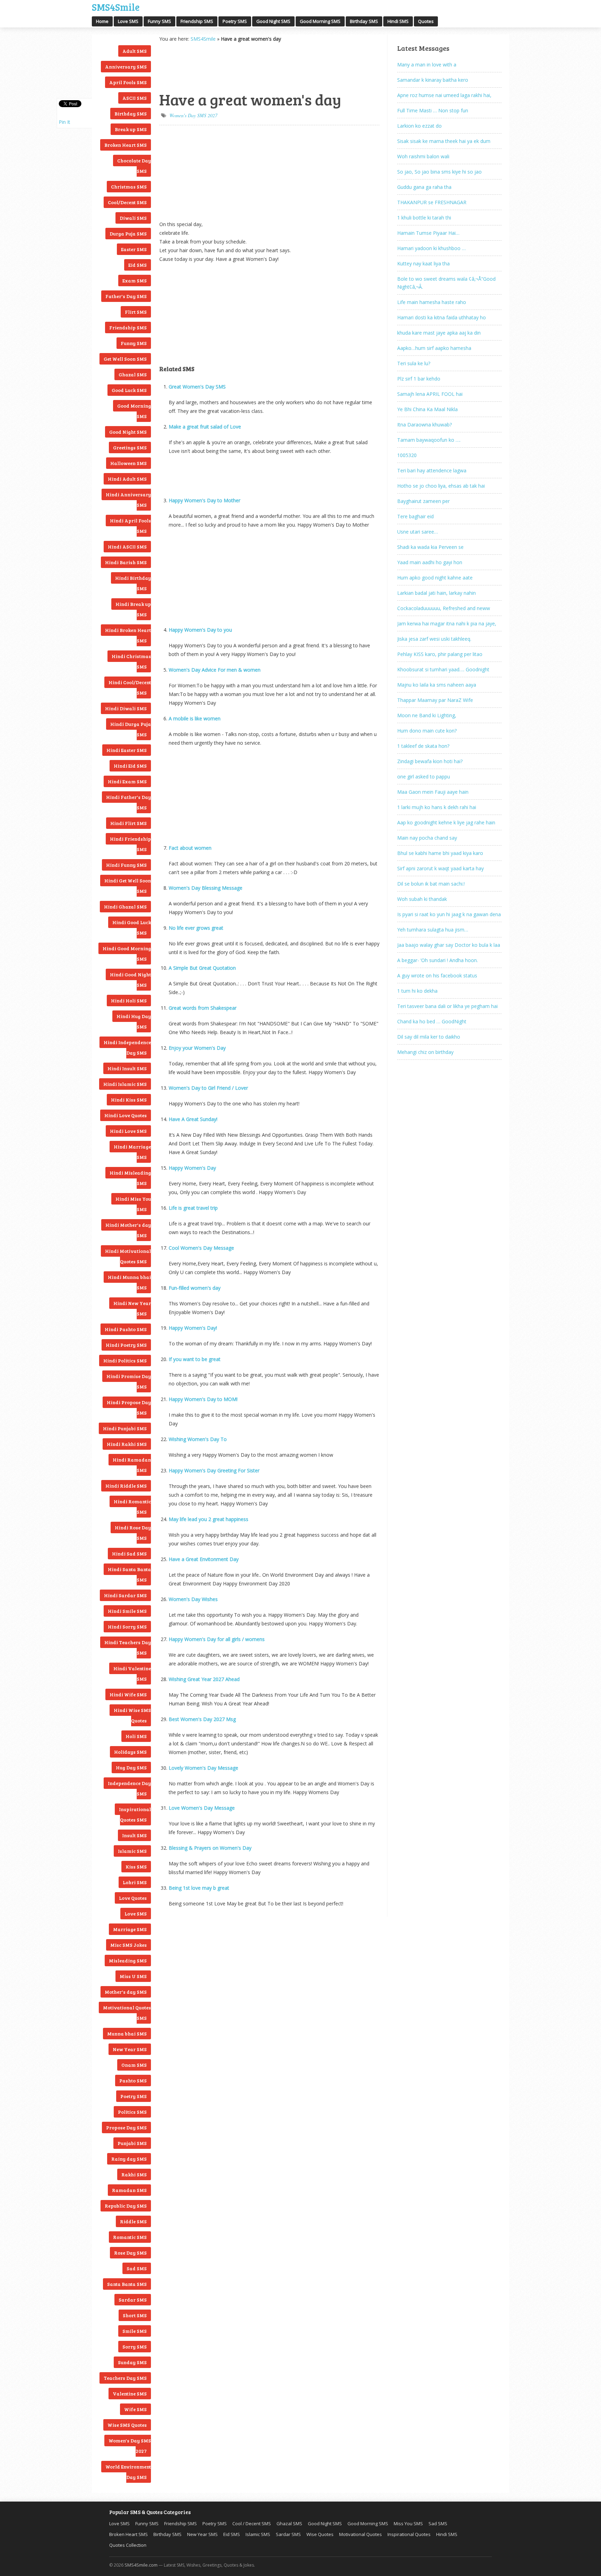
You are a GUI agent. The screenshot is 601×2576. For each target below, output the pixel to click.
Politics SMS (132, 2112)
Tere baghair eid (415, 516)
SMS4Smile (116, 6)
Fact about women (190, 848)
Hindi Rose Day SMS (133, 1533)
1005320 (407, 455)
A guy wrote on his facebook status (437, 975)
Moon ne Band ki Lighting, (427, 715)
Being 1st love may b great (199, 1888)
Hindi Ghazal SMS (125, 907)
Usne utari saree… (418, 532)
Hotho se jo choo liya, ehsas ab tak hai (441, 486)
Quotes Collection (128, 2545)
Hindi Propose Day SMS (129, 1407)
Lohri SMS (135, 1882)
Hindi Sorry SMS (127, 1627)
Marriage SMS (130, 1929)
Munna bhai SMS (127, 2034)
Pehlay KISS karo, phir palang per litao (440, 654)
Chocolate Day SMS (134, 166)
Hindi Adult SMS (127, 479)
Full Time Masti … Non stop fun (433, 110)
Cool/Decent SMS (127, 202)
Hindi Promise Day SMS (129, 1381)
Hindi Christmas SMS (131, 661)
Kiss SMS (136, 1867)
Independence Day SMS (129, 1788)
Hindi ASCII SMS (127, 547)
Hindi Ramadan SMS (132, 1465)
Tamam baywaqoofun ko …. (429, 440)
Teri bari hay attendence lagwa (432, 470)
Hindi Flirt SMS (129, 823)
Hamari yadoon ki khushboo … (431, 248)
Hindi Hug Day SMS (134, 1021)
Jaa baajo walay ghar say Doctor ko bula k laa (449, 945)
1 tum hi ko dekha (417, 991)
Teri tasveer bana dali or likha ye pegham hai (447, 1006)
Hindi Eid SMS (130, 766)
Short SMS (135, 2315)
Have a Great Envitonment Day (204, 1559)
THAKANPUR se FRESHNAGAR (432, 202)
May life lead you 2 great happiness (209, 1519)
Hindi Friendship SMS (130, 844)
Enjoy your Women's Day (197, 1048)
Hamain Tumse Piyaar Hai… (428, 233)
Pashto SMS (133, 2081)
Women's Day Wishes (193, 1599)
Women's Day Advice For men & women (215, 670)
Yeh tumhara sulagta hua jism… (433, 930)
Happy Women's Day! (193, 1328)
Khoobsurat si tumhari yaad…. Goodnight (443, 669)
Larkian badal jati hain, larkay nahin (436, 593)
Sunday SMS (132, 2362)
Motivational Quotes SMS (127, 2013)
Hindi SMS (398, 21)
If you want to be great (195, 1359)
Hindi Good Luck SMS (132, 927)
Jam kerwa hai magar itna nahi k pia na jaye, (447, 623)
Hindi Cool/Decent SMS (130, 687)
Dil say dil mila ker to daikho (429, 1037)
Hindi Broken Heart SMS (128, 635)
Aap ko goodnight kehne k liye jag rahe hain (446, 822)
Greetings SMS (130, 447)
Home (102, 21)
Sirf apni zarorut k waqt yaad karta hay (440, 868)
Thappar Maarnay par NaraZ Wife (435, 700)
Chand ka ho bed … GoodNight (432, 1021)
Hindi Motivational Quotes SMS (128, 1256)
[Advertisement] (194, 66)
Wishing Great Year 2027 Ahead (204, 1679)
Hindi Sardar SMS (125, 1595)
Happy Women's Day (192, 1168)
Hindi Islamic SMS (125, 1084)
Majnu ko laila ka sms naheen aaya (437, 685)
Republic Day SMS (126, 2206)
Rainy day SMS (129, 2159)
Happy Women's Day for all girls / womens (217, 1639)
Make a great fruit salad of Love (205, 427)
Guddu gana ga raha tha (424, 187)
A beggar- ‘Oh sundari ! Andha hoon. (438, 960)
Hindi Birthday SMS (133, 583)
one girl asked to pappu (424, 777)
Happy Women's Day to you (200, 630)
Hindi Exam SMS (127, 781)
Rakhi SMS (134, 2174)
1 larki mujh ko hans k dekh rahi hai (437, 807)
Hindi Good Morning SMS (127, 954)
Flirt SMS (136, 312)
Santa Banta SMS (127, 2284)
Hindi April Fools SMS (130, 526)
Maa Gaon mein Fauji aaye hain (433, 792)
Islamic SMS (132, 1851)
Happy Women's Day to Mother (205, 500)
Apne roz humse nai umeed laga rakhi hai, (444, 95)
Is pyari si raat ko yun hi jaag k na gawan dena (449, 914)
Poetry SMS (235, 21)
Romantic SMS (130, 2237)
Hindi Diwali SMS (126, 708)
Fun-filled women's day (195, 1288)
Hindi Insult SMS (127, 1068)
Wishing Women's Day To (198, 1439)
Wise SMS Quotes (127, 2425)
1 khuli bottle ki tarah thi (424, 218)
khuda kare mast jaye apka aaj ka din (439, 333)
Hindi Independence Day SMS (127, 1047)
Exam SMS (135, 281)
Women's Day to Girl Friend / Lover (208, 1088)
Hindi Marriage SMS (132, 1152)
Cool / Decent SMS (252, 2523)
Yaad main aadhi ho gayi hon (430, 562)
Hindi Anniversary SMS (128, 500)
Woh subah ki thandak (422, 899)
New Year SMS (130, 2049)
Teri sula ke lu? (414, 363)
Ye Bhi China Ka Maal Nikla (427, 409)
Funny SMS (159, 21)
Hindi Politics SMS (125, 1361)
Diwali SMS (133, 218)
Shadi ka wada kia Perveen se (430, 547)
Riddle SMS (133, 2221)
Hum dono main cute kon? (427, 731)
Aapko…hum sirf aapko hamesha (434, 348)
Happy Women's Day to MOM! (203, 1399)
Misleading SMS (128, 1961)
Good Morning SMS (320, 21)
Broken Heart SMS (126, 145)
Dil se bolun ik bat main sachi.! (431, 884)
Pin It (65, 122)
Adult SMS (135, 51)
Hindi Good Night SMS (130, 980)
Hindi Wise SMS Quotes (132, 1715)
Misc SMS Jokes (129, 1945)
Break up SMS (131, 129)
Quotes (426, 21)
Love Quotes (133, 1898)
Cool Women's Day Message (201, 1248)
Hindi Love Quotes (126, 1115)
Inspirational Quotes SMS (135, 1814)
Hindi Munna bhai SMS (129, 1282)
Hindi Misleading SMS (130, 1178)
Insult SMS (134, 1835)
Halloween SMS (129, 463)
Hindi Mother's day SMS (128, 1230)
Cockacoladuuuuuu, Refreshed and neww (444, 608)
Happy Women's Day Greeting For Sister (214, 1470)
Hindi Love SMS (128, 1131)
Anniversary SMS (126, 67)
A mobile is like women (195, 718)
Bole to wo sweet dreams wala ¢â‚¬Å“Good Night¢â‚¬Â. (446, 283)
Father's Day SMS (126, 296)
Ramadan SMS (129, 2190)
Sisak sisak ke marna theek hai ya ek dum (444, 141)
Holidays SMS (130, 1752)
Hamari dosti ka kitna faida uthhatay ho (442, 317)
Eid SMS (138, 265)
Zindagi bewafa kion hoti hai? (430, 761)
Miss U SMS (133, 1976)
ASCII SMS (135, 98)
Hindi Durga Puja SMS (131, 729)
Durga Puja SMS (128, 234)
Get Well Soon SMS (125, 359)
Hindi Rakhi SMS (127, 1444)
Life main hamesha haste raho (432, 302)
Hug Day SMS (131, 1767)
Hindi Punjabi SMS (125, 1428)
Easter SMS (134, 249)
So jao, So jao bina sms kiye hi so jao (439, 172)
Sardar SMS (133, 2300)
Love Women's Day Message (202, 1808)
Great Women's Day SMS (197, 387)
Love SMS (128, 21)
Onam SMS (134, 2065)
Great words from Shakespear (203, 1008)
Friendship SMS (197, 21)
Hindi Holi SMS (129, 1001)
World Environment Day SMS (128, 2472)
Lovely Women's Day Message (203, 1768)
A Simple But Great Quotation (202, 968)
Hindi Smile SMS (127, 1611)
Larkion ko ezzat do (419, 126)
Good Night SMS (273, 21)
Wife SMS (135, 2409)
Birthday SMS (364, 21)
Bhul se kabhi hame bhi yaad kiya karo (440, 853)
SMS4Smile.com (141, 2565)
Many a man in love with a (427, 65)
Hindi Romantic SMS (132, 1507)
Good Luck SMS (129, 390)
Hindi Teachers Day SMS (128, 1647)
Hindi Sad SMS (129, 1554)
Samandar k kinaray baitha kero (433, 80)
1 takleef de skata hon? (423, 746)
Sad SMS (137, 2268)
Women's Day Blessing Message (206, 888)
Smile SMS (135, 2331)
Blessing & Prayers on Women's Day (210, 1848)
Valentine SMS (130, 2394)
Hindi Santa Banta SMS (129, 1574)
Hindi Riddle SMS (126, 1486)
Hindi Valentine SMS (132, 1674)
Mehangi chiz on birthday (425, 1052)
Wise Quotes (320, 2534)
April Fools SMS (128, 82)
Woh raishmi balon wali (423, 156)
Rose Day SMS (130, 2253)
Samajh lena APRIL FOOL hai (430, 394)
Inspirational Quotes (409, 2534)
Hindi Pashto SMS (126, 1329)
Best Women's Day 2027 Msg (202, 1719)
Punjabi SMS (132, 2143)
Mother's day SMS (126, 1992)
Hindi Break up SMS (133, 609)
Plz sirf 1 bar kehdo (419, 379)
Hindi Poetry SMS (126, 1345)
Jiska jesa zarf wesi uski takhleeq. (434, 639)
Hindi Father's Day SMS (129, 802)
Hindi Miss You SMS (133, 1204)
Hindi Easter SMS (127, 750)
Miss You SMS (408, 2523)
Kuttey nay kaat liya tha (423, 263)
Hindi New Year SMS (132, 1308)
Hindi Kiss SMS (129, 1100)
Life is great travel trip (193, 1208)
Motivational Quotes (360, 2534)
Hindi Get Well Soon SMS (128, 886)
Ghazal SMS (133, 374)
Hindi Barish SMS (126, 562)
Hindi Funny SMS (126, 865)
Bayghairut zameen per (423, 501)
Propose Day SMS (126, 2127)
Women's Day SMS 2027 (130, 2446)
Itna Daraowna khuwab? (424, 425)
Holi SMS (136, 1736)
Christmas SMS (129, 187)
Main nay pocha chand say (427, 838)
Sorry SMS (135, 2347)
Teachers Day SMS (125, 2378)
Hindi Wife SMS (128, 1694)
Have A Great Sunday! (193, 1119)
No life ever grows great (196, 928)
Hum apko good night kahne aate (435, 578)
